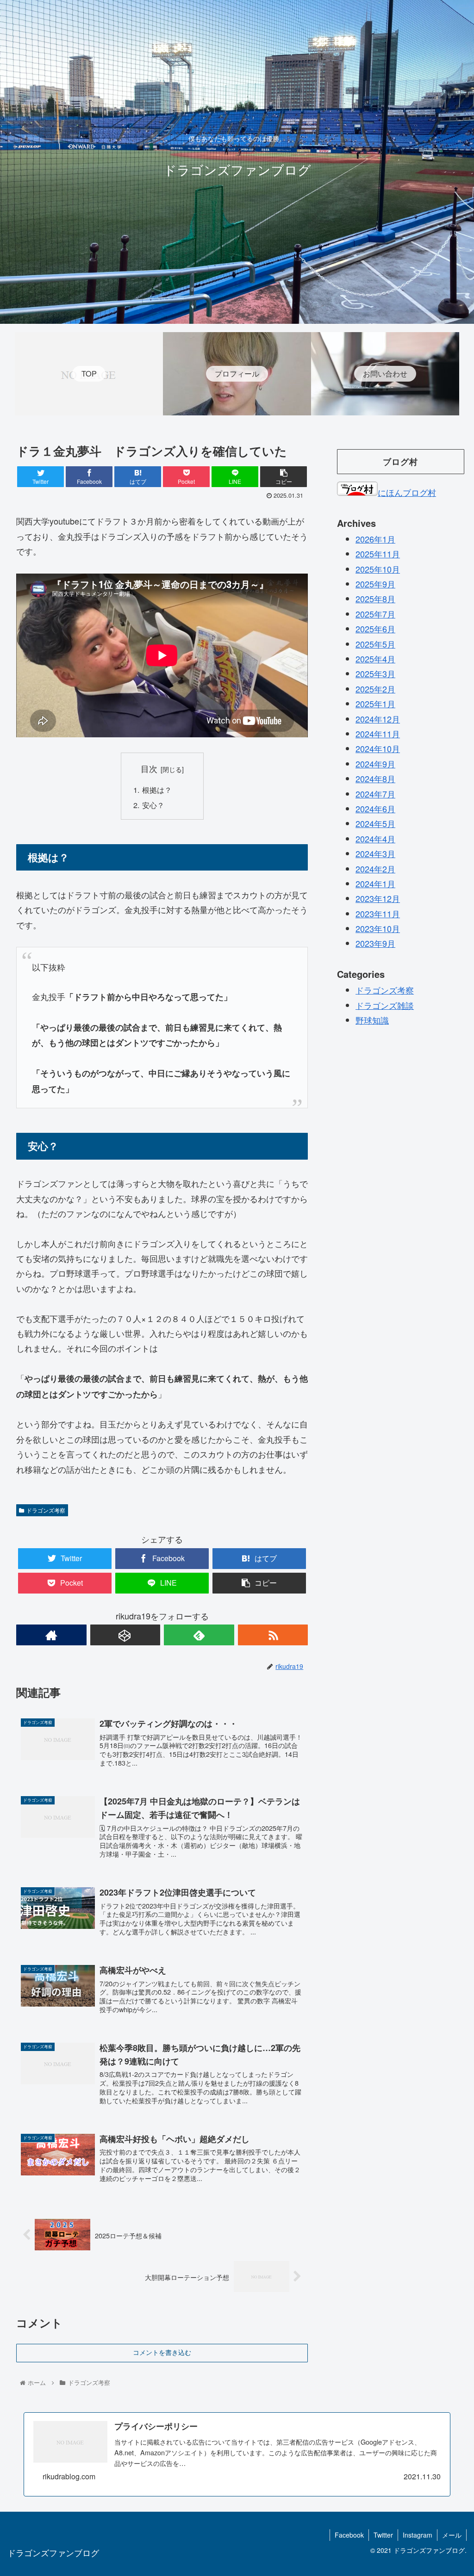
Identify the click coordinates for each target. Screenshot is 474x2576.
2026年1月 (375, 539)
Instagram (418, 2535)
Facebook (349, 2535)
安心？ (153, 805)
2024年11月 (378, 734)
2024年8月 (375, 778)
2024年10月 (378, 748)
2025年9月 (375, 584)
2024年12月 (378, 719)
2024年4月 (375, 839)
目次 (149, 769)
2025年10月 (378, 569)
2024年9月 (375, 764)
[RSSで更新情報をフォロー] (273, 1635)
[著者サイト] (51, 1635)
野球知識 (372, 1020)
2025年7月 (375, 614)
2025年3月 (375, 673)
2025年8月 (375, 599)
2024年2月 (375, 869)
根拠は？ (157, 790)
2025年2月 (375, 689)
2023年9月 (375, 943)
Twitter (383, 2535)
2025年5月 (375, 644)
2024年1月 (375, 883)
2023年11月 (378, 914)
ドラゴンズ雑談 (385, 1005)
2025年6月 (375, 629)
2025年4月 (375, 659)
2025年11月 (378, 554)
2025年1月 (375, 704)
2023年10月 (378, 928)
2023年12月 (378, 898)
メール (452, 2535)
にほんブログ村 (407, 492)
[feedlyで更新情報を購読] (199, 1635)
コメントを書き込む (162, 2353)
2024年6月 (375, 809)
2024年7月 (375, 794)
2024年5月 (375, 823)
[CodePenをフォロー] (125, 1635)
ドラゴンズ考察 (46, 1510)
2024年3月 (375, 853)
